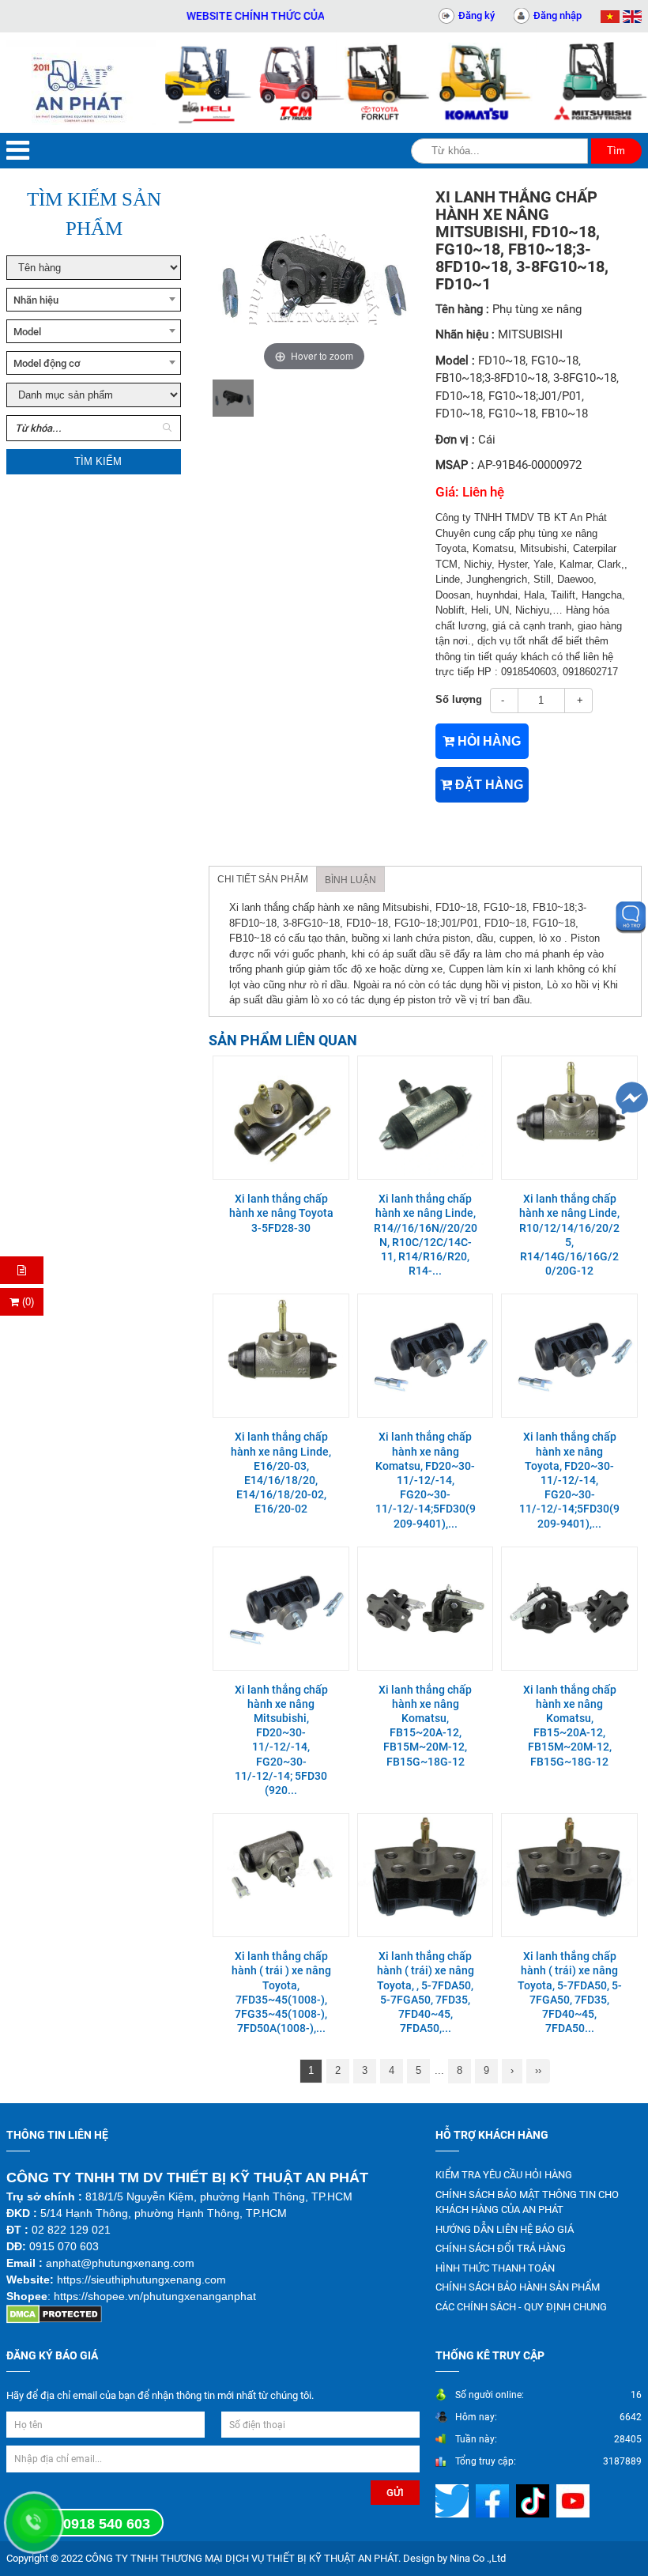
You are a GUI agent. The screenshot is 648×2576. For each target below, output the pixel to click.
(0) (26, 1302)
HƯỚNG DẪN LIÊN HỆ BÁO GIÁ (505, 2229)
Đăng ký (477, 15)
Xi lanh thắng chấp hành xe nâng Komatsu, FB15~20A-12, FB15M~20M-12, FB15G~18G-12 (425, 1726)
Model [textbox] (27, 332)
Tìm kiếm (98, 461)
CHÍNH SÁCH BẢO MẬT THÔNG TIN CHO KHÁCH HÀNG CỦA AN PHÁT (527, 2202)
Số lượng (459, 699)
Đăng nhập (558, 15)
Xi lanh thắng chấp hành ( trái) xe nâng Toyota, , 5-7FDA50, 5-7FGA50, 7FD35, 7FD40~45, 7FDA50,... (426, 1992)
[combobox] (94, 300)
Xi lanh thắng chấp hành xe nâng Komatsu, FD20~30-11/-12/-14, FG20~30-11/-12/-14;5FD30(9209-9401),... (426, 1480)
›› (538, 2070)
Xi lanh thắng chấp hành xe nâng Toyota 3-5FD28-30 (281, 1213)
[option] (233, 398)
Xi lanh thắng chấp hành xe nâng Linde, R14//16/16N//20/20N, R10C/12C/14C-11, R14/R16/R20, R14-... (426, 1235)
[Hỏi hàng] (22, 1270)
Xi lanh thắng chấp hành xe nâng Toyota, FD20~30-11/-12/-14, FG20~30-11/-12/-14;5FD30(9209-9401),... (569, 1480)
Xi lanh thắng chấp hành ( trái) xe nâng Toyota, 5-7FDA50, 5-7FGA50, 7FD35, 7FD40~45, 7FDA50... (570, 1992)
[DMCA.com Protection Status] (54, 2314)
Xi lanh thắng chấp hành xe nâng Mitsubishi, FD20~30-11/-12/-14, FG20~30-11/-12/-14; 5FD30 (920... (281, 1740)
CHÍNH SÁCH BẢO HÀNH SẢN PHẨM (518, 2287)
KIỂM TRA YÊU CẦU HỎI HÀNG (504, 2175)
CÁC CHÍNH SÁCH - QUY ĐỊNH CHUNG (521, 2307)
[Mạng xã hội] (454, 2500)
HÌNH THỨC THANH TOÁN (495, 2268)
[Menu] (18, 151)
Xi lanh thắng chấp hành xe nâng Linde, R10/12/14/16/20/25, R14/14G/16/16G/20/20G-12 (569, 1235)
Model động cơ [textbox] (47, 363)
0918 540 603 (107, 2524)
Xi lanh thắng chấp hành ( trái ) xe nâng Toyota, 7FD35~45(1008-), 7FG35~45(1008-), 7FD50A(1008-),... (281, 1992)
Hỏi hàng (488, 741)
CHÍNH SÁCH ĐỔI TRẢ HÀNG (501, 2248)
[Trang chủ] (81, 83)
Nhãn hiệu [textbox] (36, 300)
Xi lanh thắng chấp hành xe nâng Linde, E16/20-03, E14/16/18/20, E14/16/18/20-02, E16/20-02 (281, 1473)
